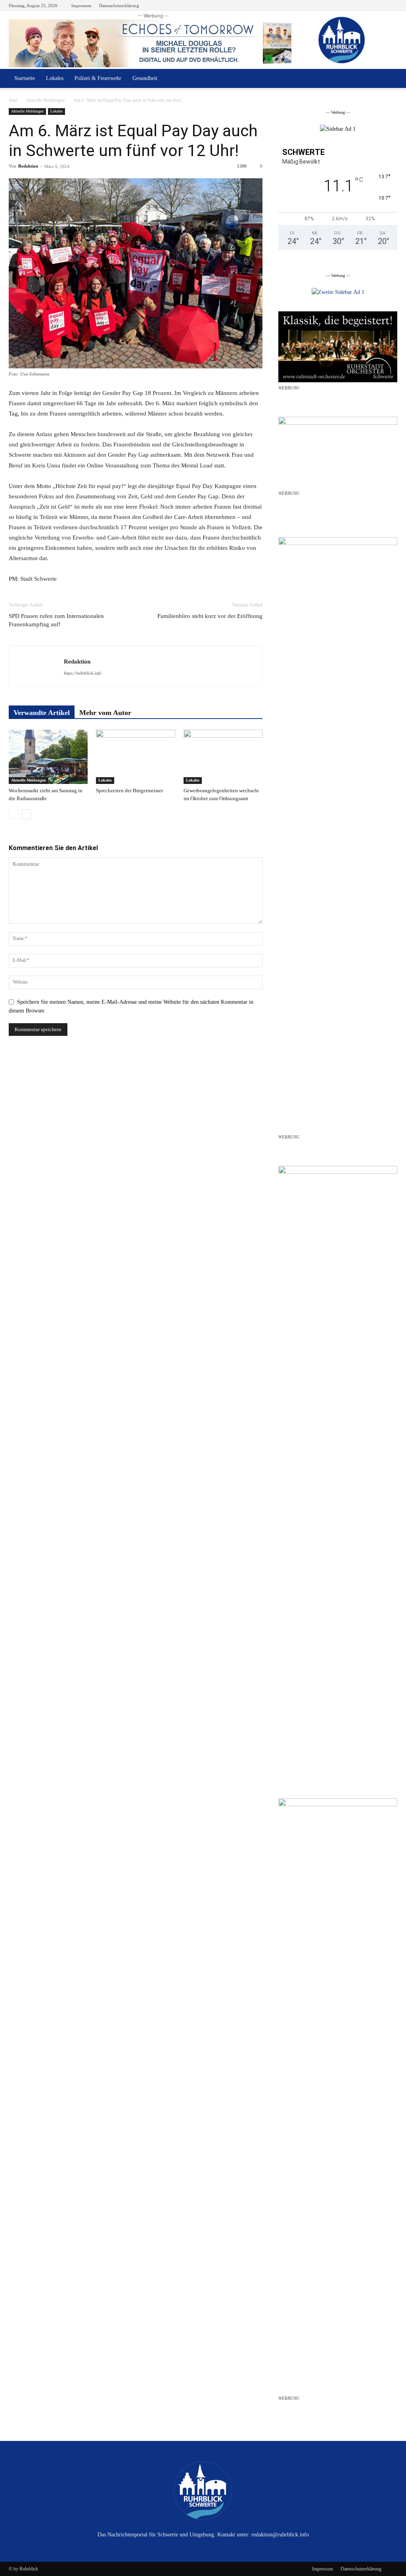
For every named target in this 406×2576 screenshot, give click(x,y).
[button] (388, 79)
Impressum (81, 6)
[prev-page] (14, 814)
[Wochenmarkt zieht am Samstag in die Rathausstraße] (48, 757)
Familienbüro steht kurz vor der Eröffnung (210, 616)
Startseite (25, 78)
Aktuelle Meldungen (45, 100)
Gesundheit (145, 78)
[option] (338, 129)
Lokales (55, 78)
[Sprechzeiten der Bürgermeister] (135, 757)
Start (13, 100)
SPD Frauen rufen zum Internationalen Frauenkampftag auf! (56, 620)
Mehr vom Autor (105, 713)
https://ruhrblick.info (83, 673)
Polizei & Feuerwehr (98, 78)
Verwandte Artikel (42, 713)
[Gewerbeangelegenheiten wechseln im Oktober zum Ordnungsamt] (223, 757)
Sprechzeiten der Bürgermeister (129, 790)
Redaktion (28, 166)
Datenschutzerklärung (119, 6)
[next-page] (26, 814)
